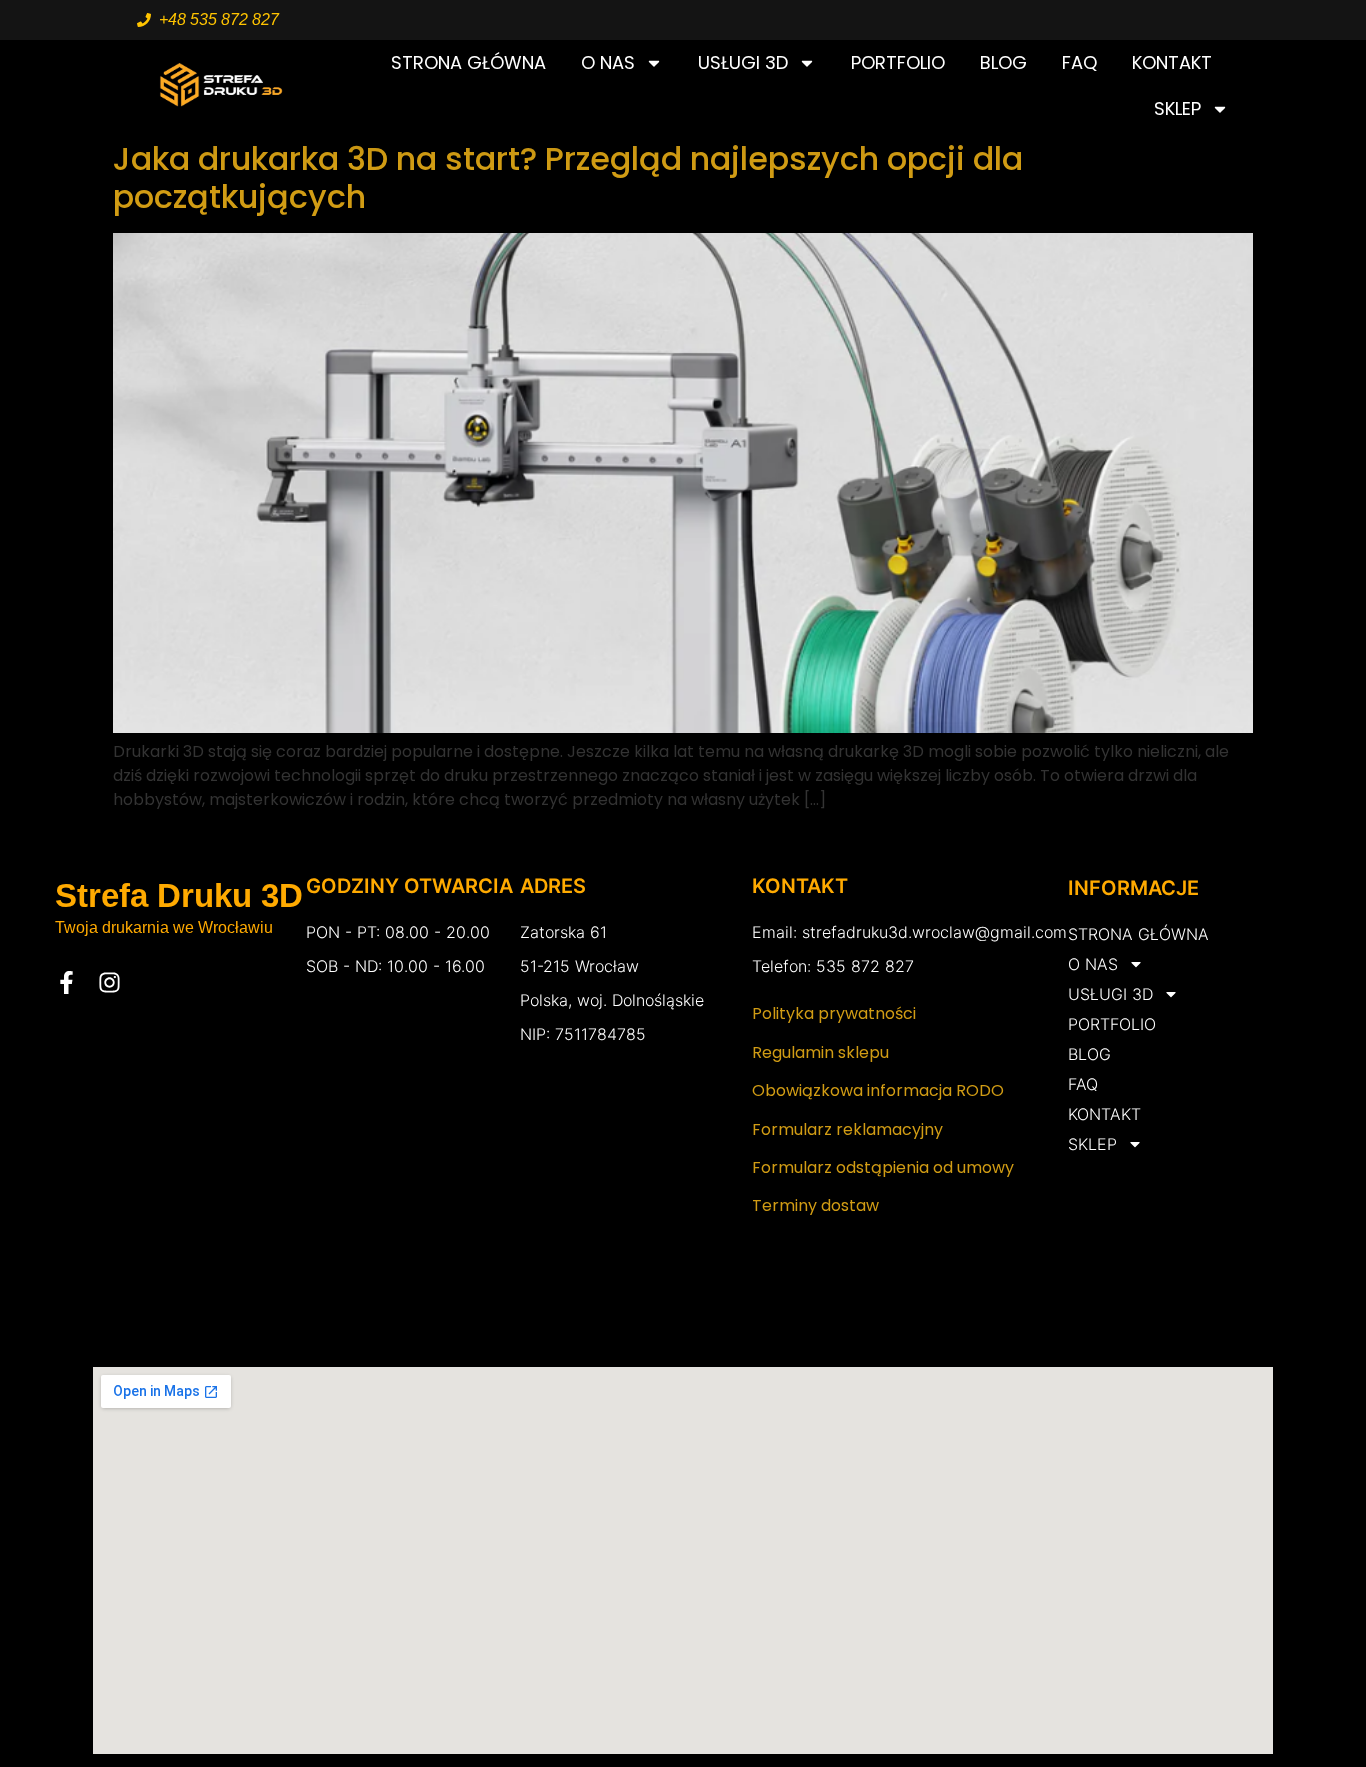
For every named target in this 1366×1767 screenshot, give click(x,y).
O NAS (608, 62)
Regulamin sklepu (820, 1052)
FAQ (1079, 62)
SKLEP (1177, 108)
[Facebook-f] (66, 982)
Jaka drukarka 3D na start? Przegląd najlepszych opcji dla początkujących (568, 177)
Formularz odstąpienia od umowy (883, 1167)
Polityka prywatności (834, 1013)
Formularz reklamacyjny (847, 1129)
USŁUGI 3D (743, 62)
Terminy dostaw (815, 1205)
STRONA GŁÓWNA (468, 62)
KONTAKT (1172, 62)
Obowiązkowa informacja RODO (878, 1090)
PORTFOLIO (898, 62)
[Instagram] (109, 982)
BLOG (1003, 62)
